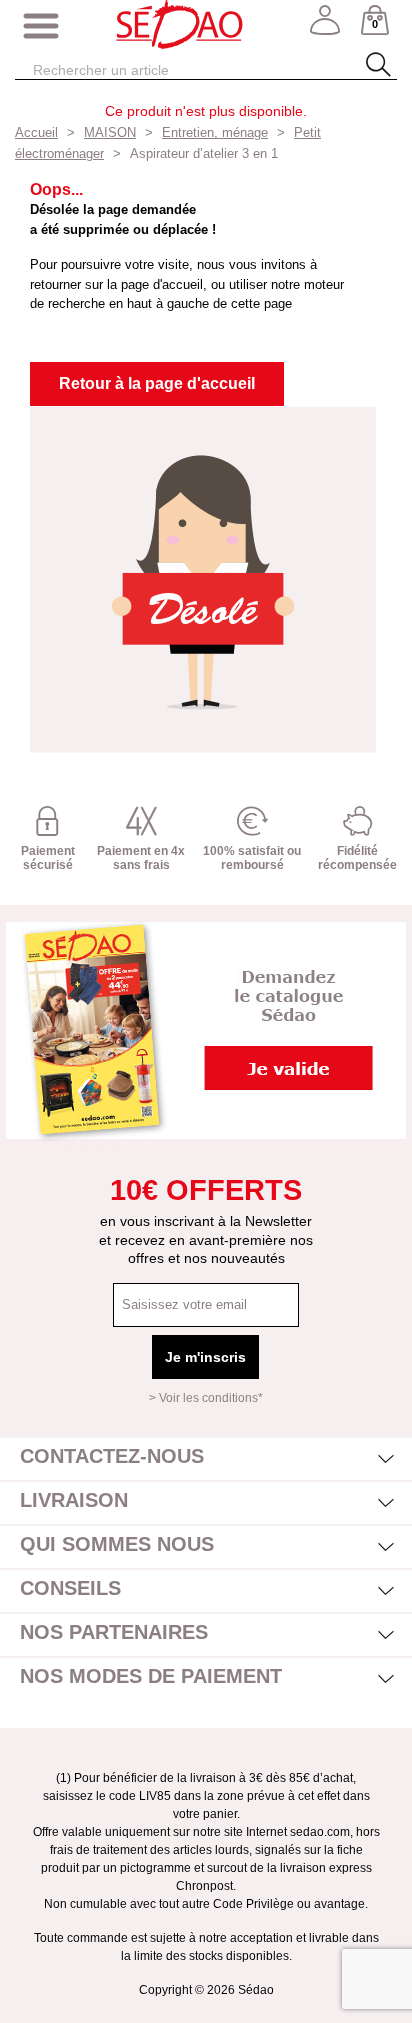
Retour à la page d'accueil (157, 383)
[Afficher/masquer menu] (41, 27)
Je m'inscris (205, 1357)
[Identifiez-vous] (325, 27)
